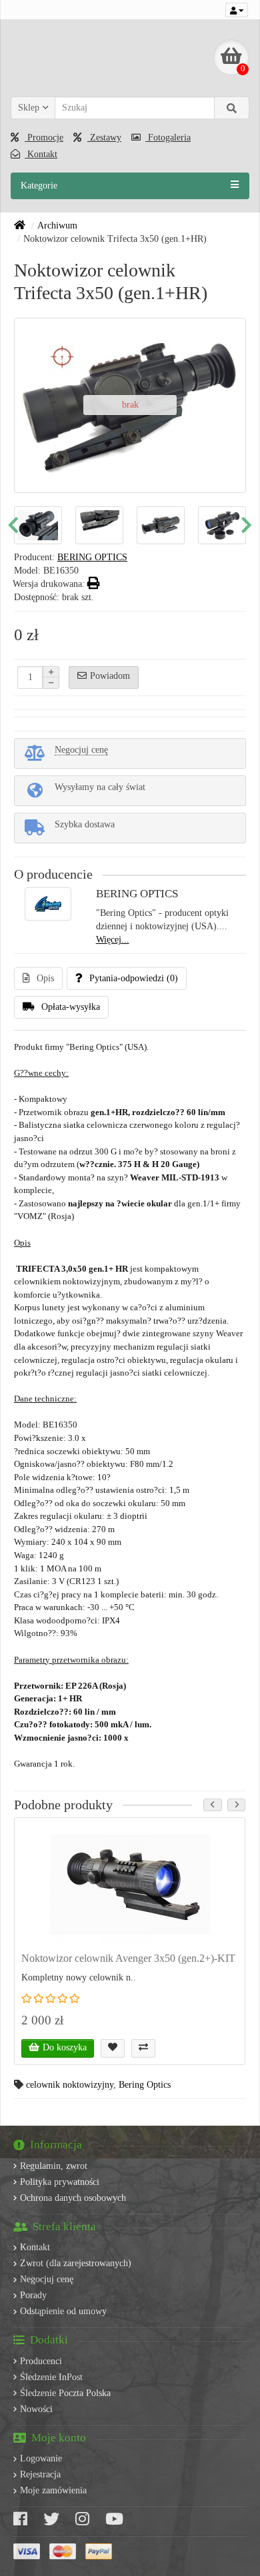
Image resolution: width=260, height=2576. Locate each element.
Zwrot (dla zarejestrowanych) (76, 2263)
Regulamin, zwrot (54, 2166)
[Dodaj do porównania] (143, 2048)
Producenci (41, 2361)
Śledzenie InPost (51, 2377)
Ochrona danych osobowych (73, 2198)
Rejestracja (40, 2474)
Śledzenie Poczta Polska (65, 2393)
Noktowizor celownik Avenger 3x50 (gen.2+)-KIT (128, 1958)
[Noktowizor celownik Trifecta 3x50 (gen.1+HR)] (79, 525)
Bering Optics (145, 2085)
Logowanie (41, 2458)
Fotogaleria (168, 138)
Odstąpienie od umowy (63, 2311)
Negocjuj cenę (47, 2279)
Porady (33, 2295)
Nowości (36, 2409)
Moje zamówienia (53, 2490)
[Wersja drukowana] (94, 584)
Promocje (44, 138)
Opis (45, 978)
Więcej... (113, 940)
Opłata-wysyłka (71, 1007)
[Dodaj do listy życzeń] (113, 2048)
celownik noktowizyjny (70, 2085)
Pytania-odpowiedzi (134, 978)
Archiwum (57, 225)
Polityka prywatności (60, 2182)
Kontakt (41, 154)
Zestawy (104, 138)
